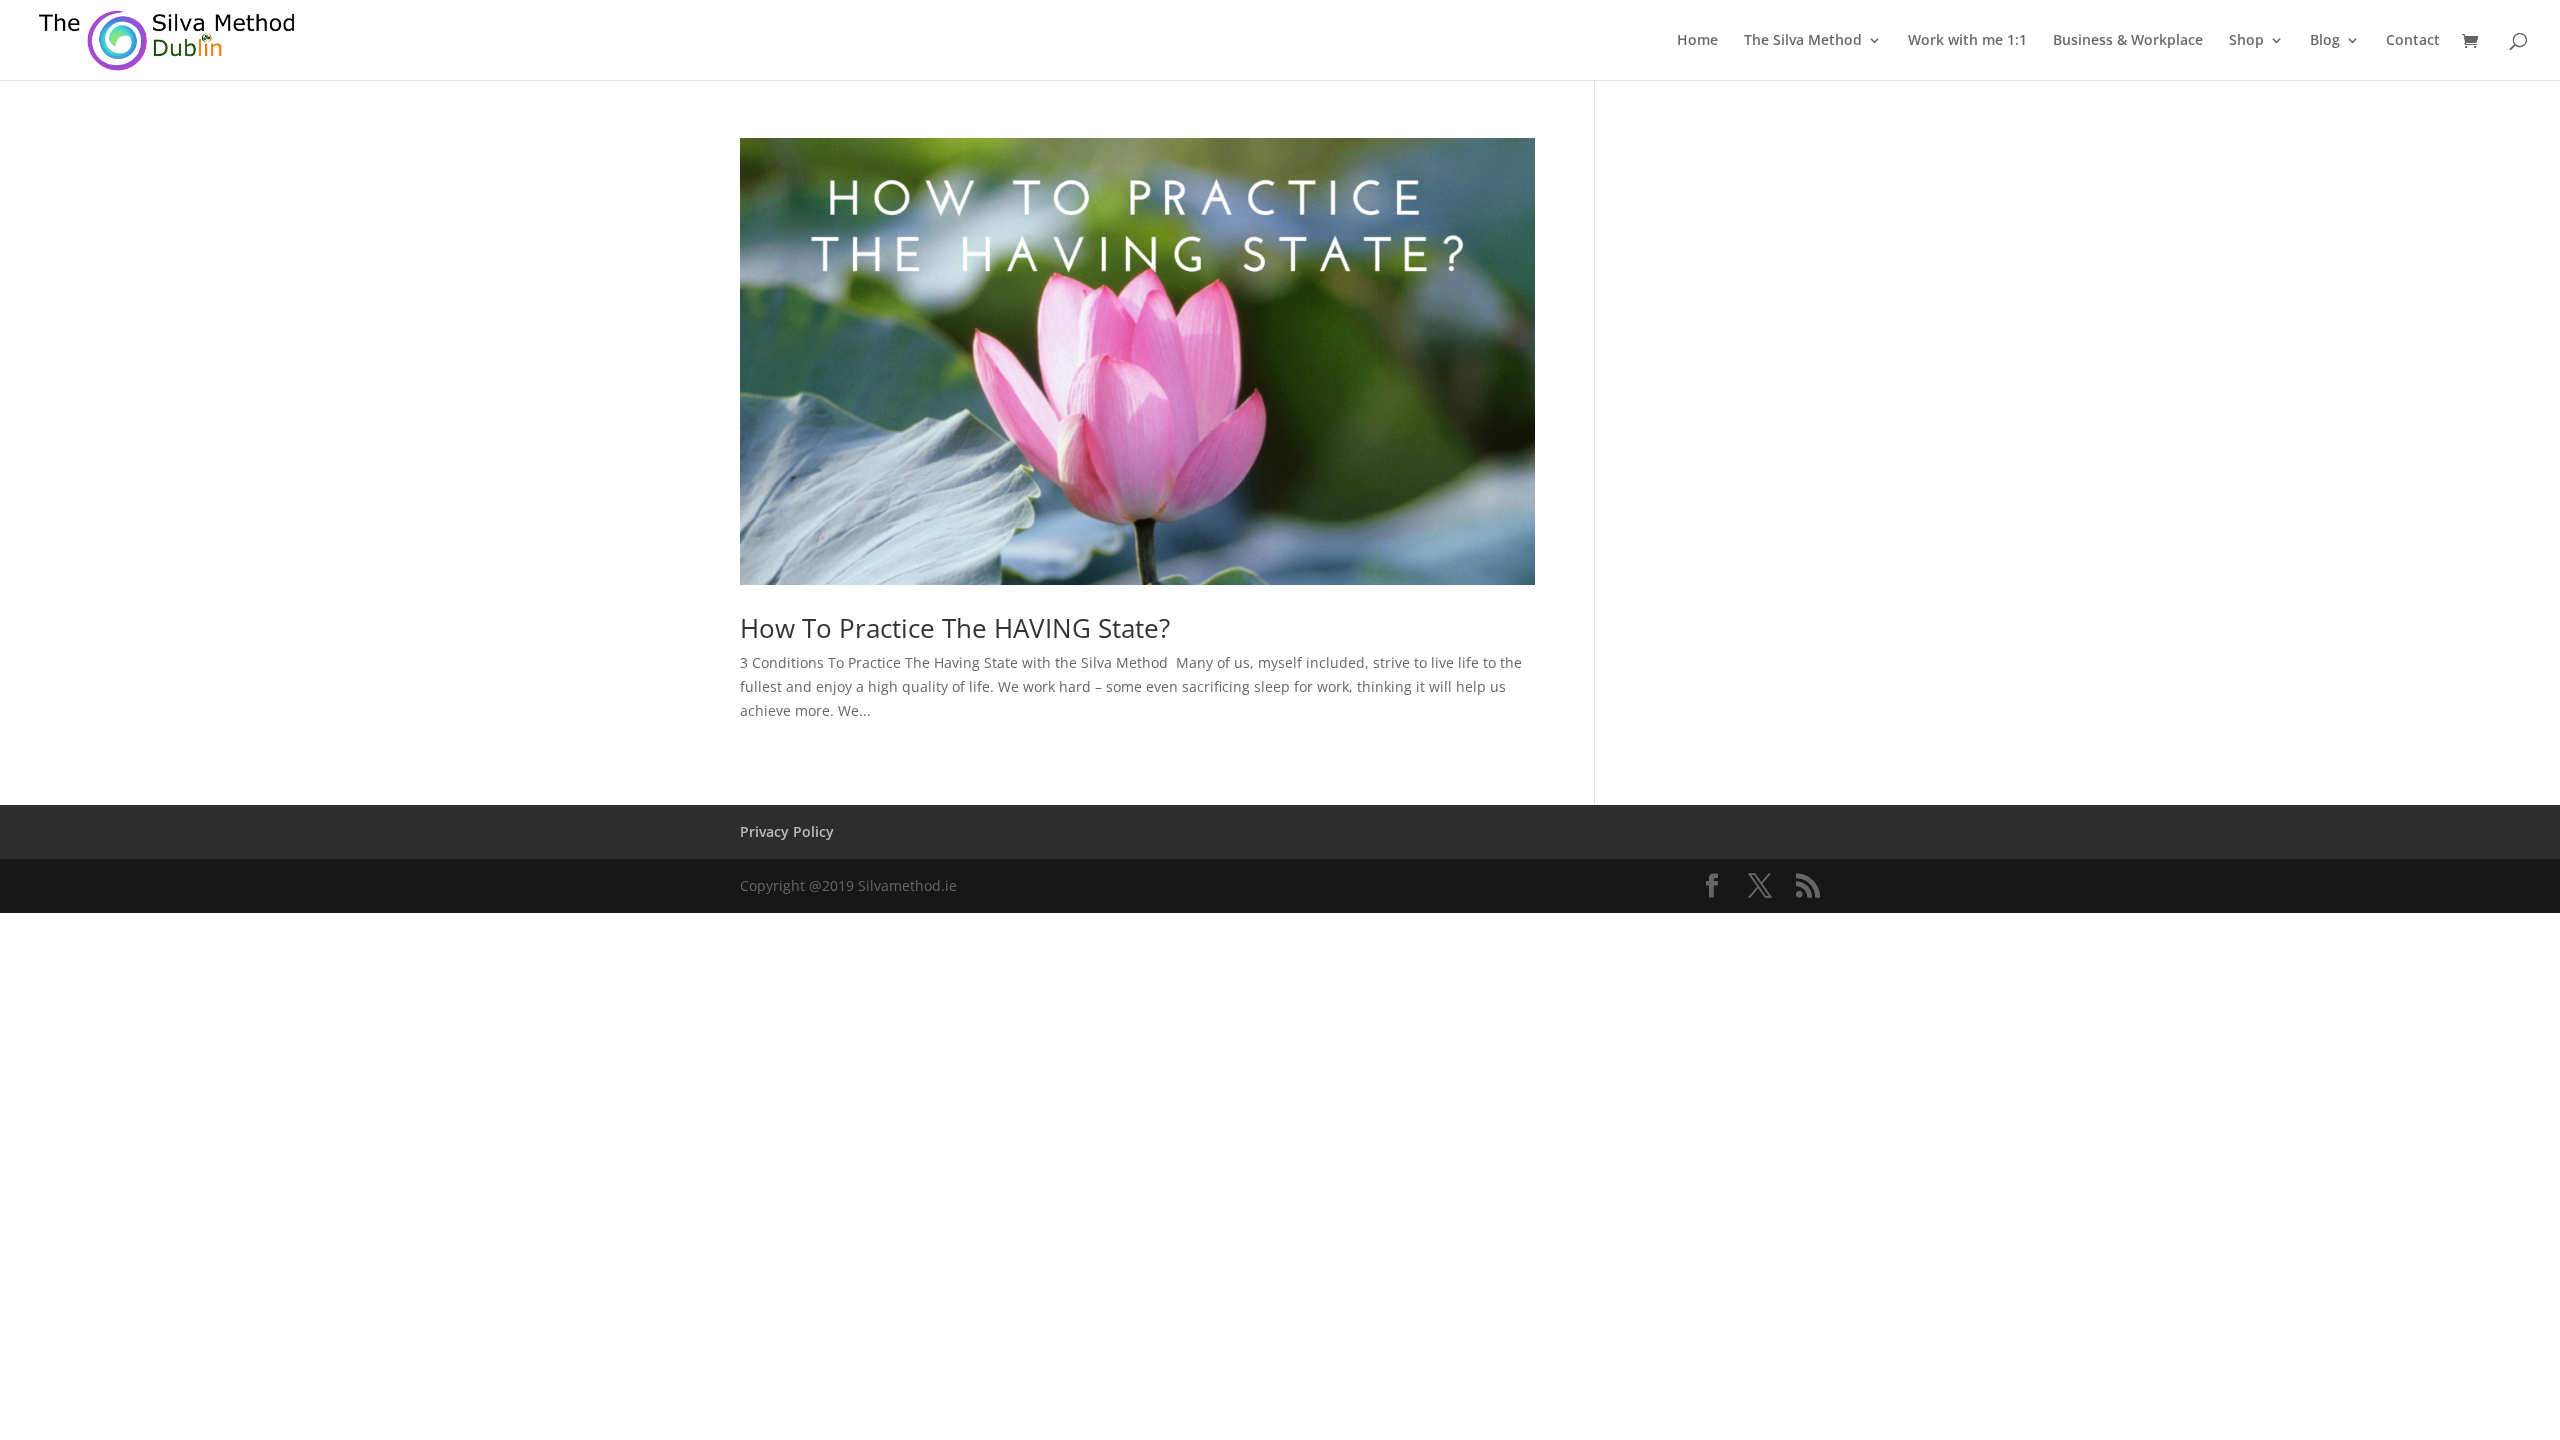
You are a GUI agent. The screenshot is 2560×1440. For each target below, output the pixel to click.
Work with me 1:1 (1967, 41)
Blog (2325, 41)
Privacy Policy (787, 831)
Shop (2246, 41)
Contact (2413, 41)
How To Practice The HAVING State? (955, 628)
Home (1697, 41)
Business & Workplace (2128, 41)
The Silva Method (1803, 41)
